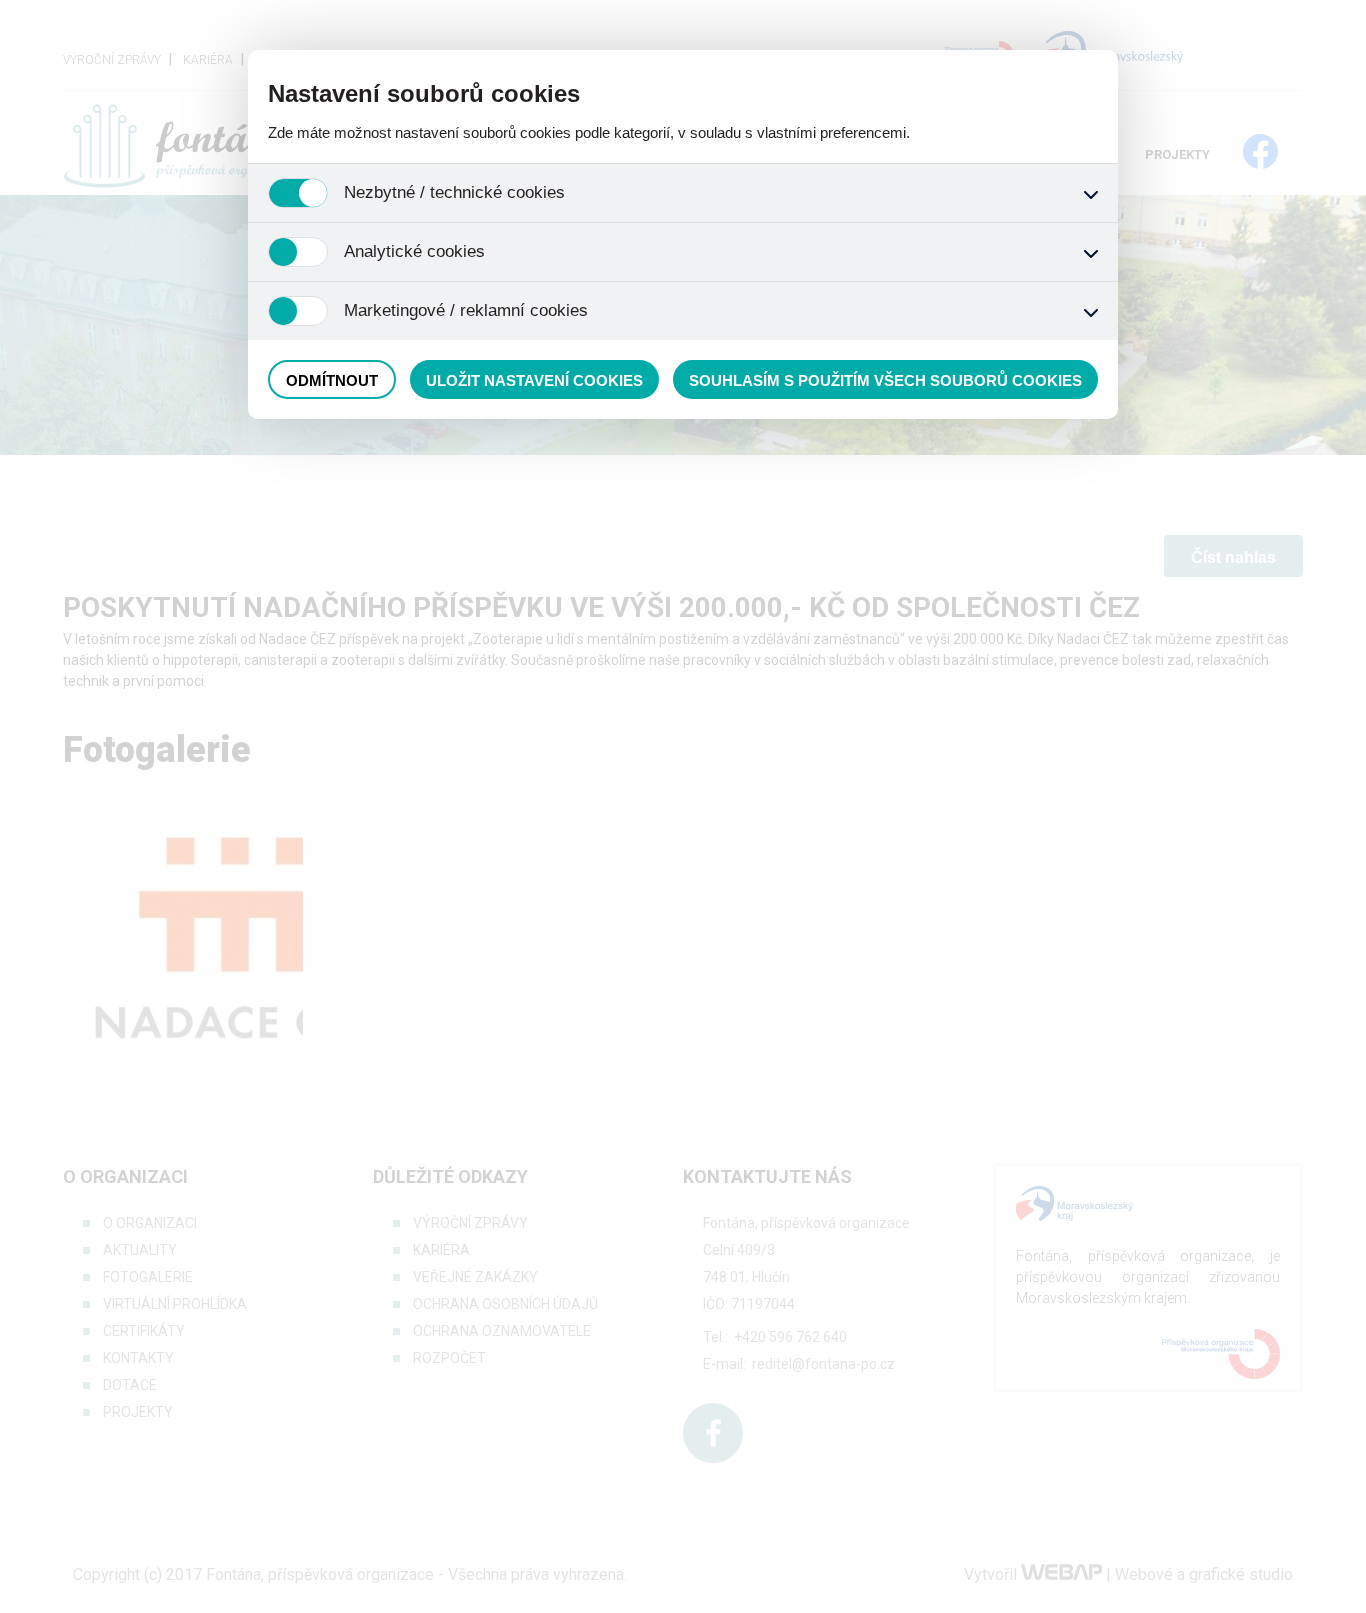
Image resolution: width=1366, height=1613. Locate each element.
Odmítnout (332, 380)
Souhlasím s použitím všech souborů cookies (885, 380)
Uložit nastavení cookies (534, 380)
